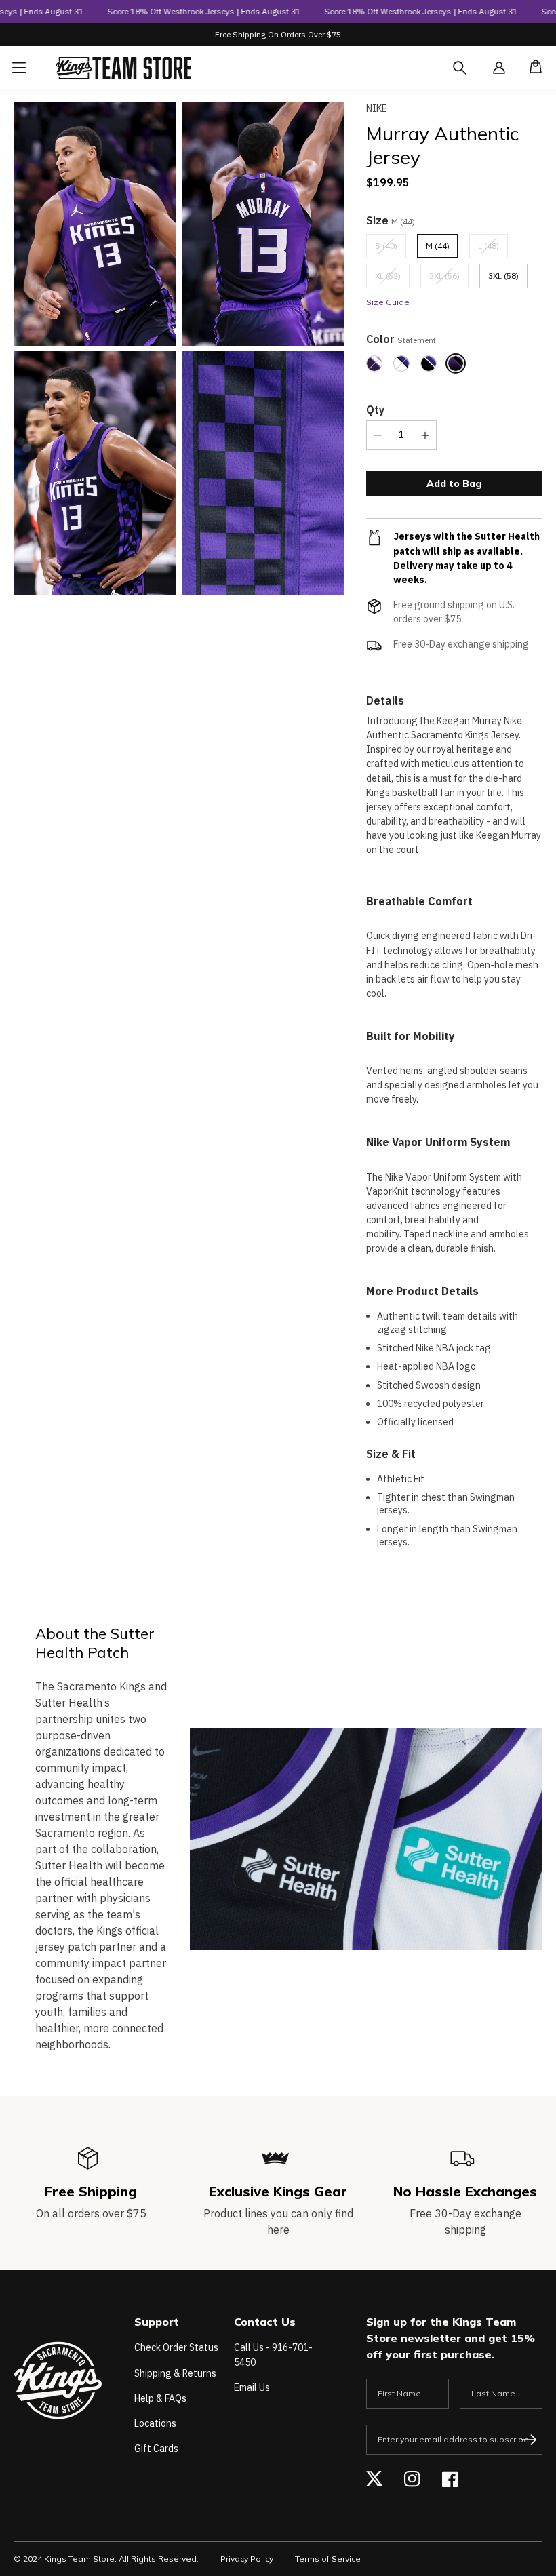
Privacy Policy (247, 2559)
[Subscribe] (529, 2440)
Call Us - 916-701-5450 (273, 2355)
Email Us (252, 2387)
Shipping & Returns (175, 2373)
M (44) (438, 246)
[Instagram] (412, 2479)
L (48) (493, 249)
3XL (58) (503, 276)
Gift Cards (156, 2449)
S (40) (391, 249)
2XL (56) (449, 279)
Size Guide (388, 302)
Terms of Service (328, 2559)
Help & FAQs (160, 2398)
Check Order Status (176, 2347)
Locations (155, 2423)
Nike (377, 108)
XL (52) (392, 279)
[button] (532, 68)
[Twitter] (374, 2479)
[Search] (472, 76)
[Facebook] (450, 2479)
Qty (375, 410)
